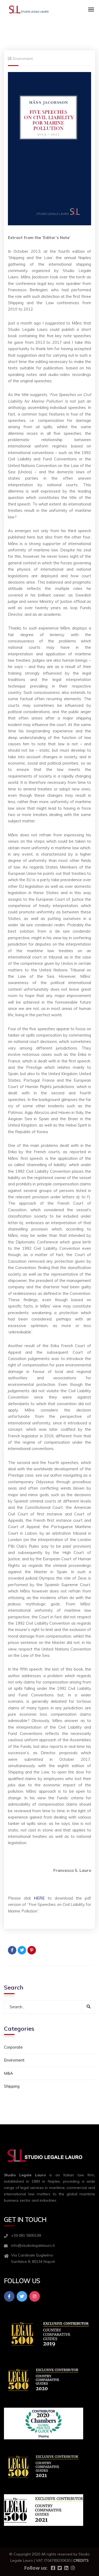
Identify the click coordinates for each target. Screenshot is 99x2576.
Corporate (13, 2047)
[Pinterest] (32, 1950)
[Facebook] (12, 1950)
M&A (8, 2073)
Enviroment (23, 59)
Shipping (12, 2086)
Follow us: (36, 2568)
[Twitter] (22, 1950)
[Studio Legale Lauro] (29, 9)
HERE (39, 1898)
